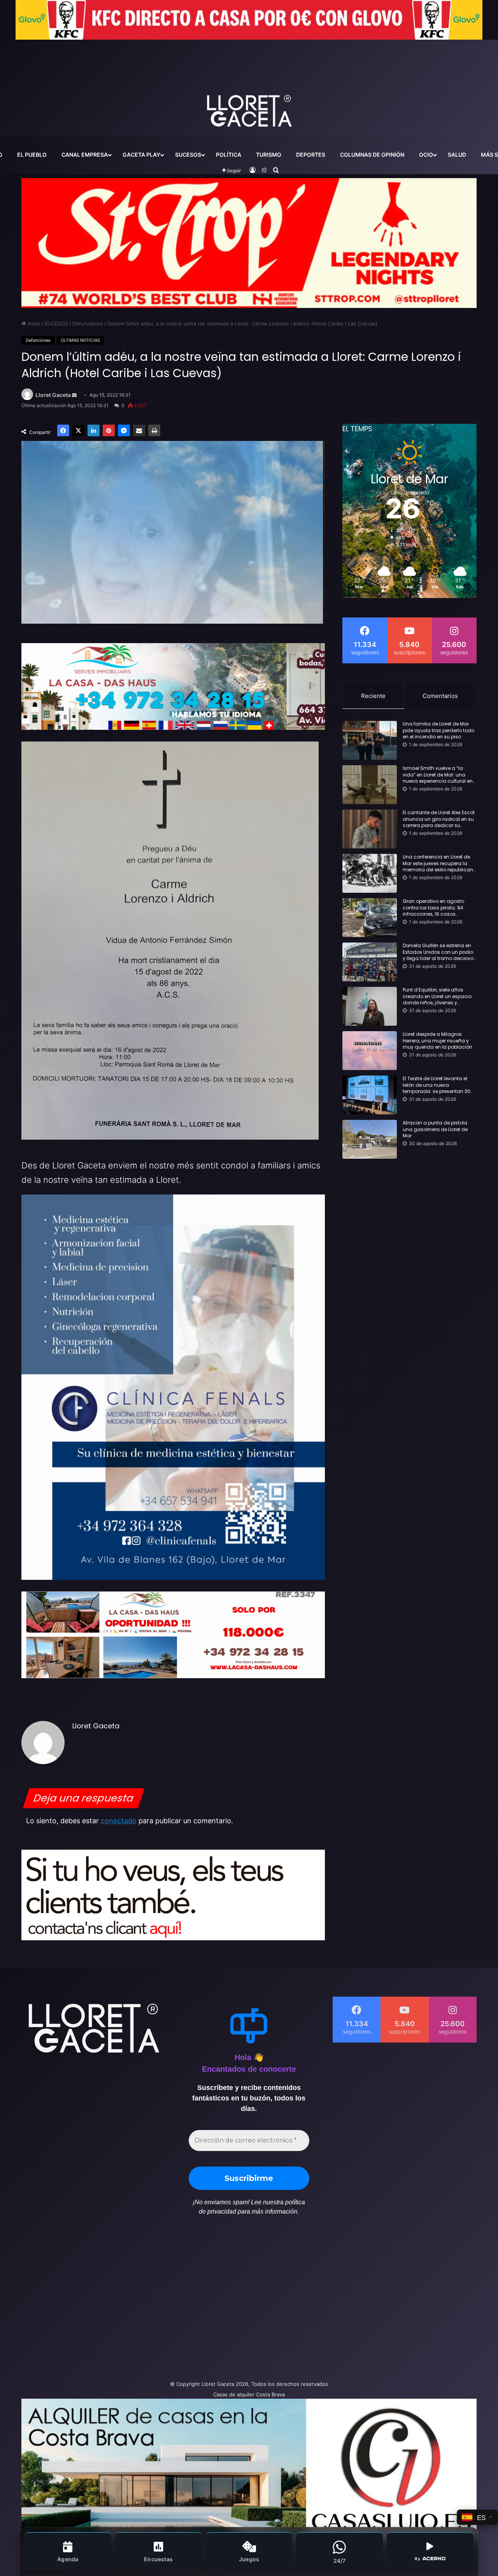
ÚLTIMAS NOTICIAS (80, 340)
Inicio (33, 324)
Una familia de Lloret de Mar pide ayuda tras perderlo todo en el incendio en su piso (438, 731)
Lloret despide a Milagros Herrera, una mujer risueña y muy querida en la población (438, 1041)
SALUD (457, 155)
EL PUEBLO (32, 155)
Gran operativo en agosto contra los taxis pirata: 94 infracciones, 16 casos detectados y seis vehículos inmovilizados (436, 908)
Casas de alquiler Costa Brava (249, 2394)
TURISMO (269, 155)
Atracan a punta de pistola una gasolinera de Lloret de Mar (435, 1130)
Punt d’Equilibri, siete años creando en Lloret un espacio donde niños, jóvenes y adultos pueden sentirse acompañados (437, 997)
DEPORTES (311, 155)
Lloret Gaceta (53, 395)
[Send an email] (74, 395)
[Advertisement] (171, 2302)
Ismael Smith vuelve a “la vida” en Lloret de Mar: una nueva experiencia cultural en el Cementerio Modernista (438, 775)
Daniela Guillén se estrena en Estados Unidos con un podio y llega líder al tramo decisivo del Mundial (438, 952)
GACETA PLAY (141, 155)
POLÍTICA (229, 155)
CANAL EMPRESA (85, 155)
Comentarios (440, 696)
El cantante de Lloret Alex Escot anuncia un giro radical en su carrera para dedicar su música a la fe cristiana (439, 819)
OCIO (426, 155)
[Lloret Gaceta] (249, 85)
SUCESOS (188, 155)
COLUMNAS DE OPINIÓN (372, 155)
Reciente (373, 696)
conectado (119, 1821)
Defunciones (88, 324)
